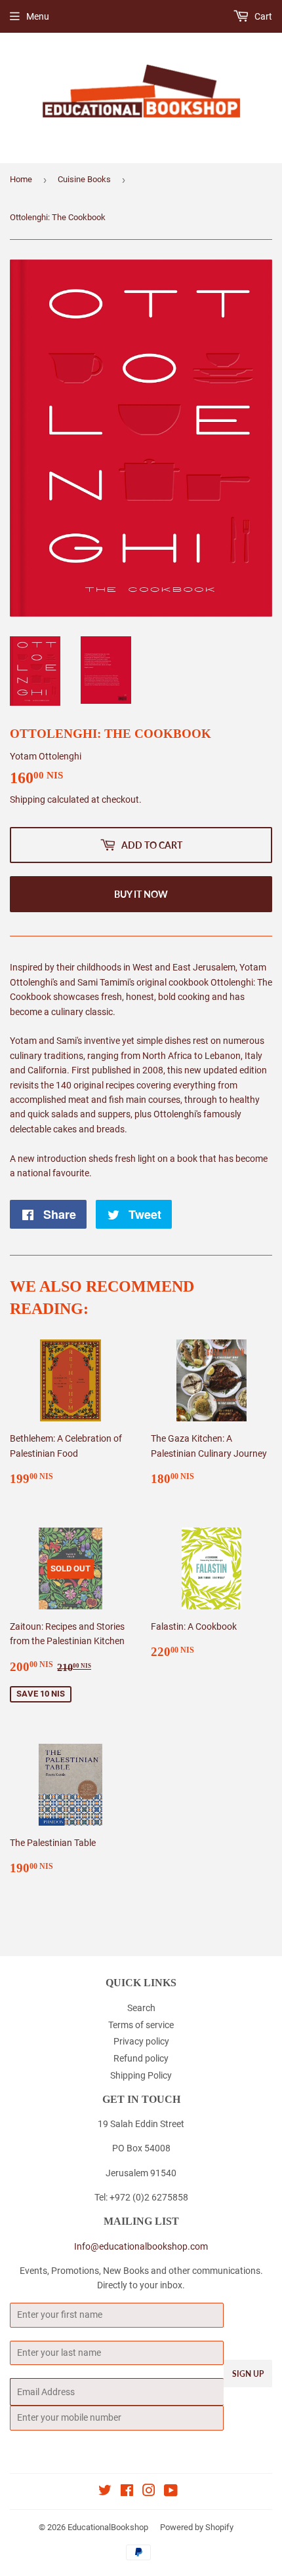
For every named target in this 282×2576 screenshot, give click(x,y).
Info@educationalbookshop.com (141, 2246)
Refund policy (141, 2058)
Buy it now (141, 894)
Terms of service (141, 2025)
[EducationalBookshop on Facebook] (127, 2492)
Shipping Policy (141, 2075)
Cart (262, 16)
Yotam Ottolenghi (46, 756)
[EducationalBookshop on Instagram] (149, 2492)
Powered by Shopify (197, 2527)
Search (141, 2008)
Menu (38, 16)
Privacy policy (141, 2041)
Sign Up (248, 2374)
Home (21, 179)
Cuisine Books (84, 179)
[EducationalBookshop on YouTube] (171, 2492)
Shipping (28, 799)
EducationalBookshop (108, 2527)
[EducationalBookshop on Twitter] (105, 2492)
